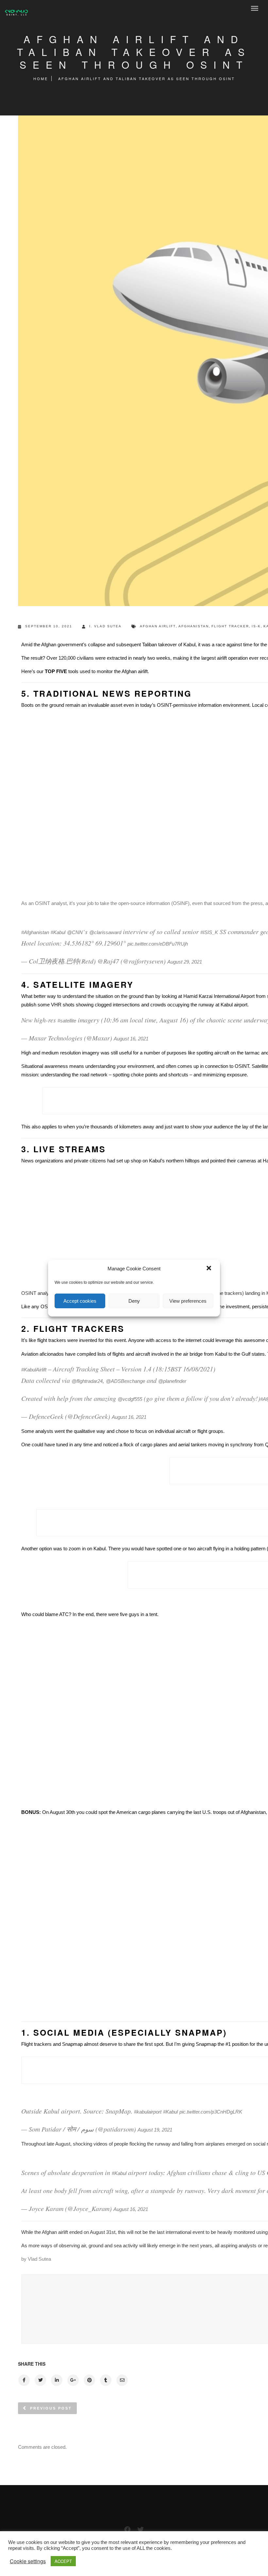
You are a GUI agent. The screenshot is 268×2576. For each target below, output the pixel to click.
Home (41, 78)
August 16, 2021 (131, 1039)
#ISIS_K (209, 932)
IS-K (256, 626)
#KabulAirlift (34, 1370)
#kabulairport (148, 2112)
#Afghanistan (35, 932)
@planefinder (172, 1381)
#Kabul (58, 932)
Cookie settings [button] (28, 2561)
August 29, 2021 (185, 962)
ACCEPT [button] (63, 2561)
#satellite (67, 1021)
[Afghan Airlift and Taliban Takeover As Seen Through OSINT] (24, 2380)
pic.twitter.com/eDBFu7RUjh (158, 944)
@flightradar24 (87, 1381)
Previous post (51, 2408)
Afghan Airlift (158, 626)
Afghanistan (194, 626)
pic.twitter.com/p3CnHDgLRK (211, 2112)
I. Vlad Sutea (105, 626)
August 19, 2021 (155, 2130)
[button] (209, 1269)
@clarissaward (105, 932)
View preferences (188, 1301)
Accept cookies (80, 1301)
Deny (134, 1301)
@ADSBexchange (126, 1381)
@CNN (75, 932)
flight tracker (230, 626)
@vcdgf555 (130, 1399)
